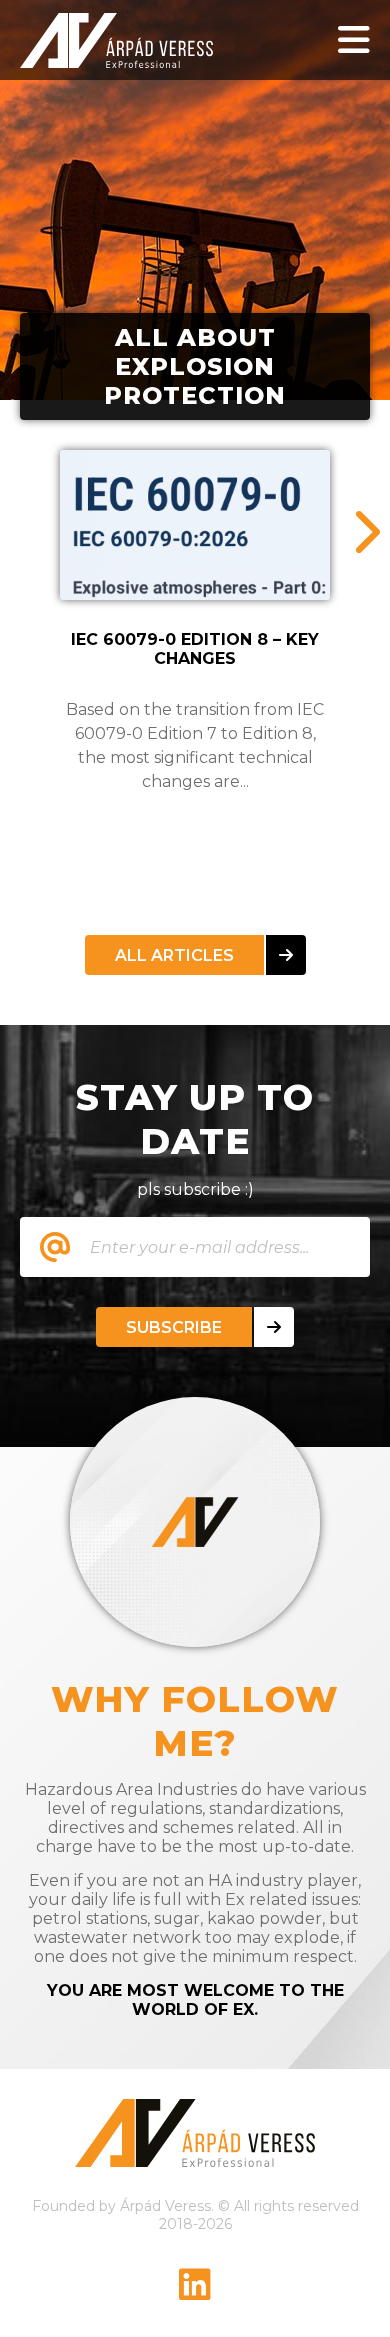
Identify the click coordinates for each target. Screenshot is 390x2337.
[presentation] (365, 532)
